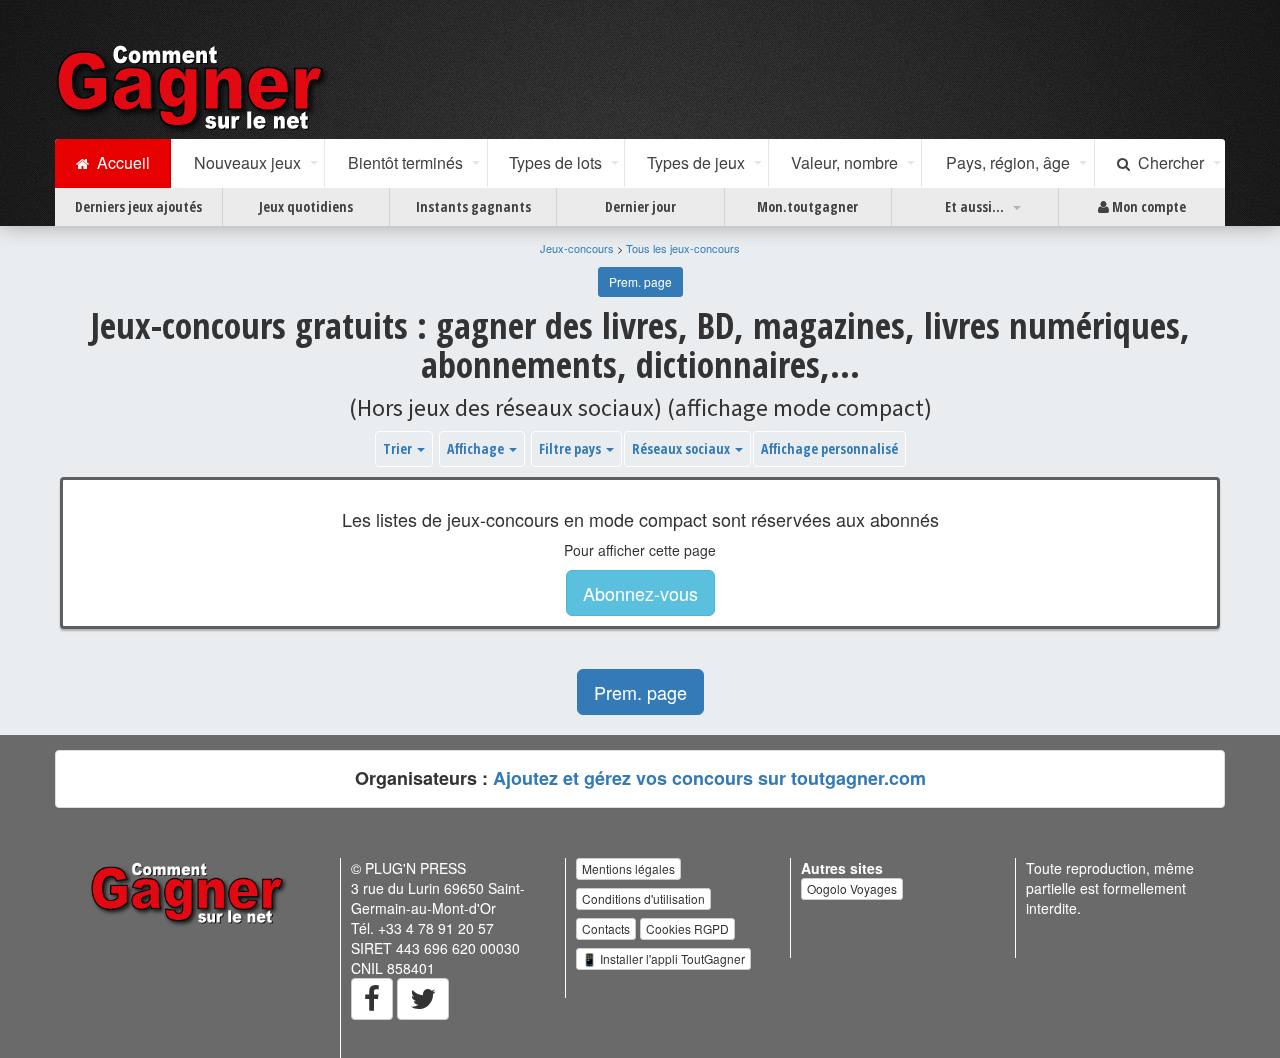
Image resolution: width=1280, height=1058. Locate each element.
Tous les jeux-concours (683, 248)
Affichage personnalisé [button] (829, 448)
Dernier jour (640, 206)
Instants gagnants (473, 206)
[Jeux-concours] (194, 87)
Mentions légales (628, 868)
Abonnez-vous (640, 593)
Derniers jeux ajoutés (138, 206)
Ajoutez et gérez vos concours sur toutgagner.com (709, 778)
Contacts (606, 928)
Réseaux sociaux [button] (682, 448)
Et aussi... (974, 206)
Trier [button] (399, 448)
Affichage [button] (477, 448)
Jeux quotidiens (306, 206)
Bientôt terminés (405, 162)
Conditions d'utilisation (643, 898)
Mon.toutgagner (807, 206)
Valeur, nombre (844, 162)
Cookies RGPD (687, 928)
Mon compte (1147, 206)
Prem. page (640, 281)
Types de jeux (696, 162)
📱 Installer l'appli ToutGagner (663, 958)
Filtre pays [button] (571, 448)
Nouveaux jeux (247, 162)
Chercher (1167, 162)
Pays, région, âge (1008, 162)
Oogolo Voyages (852, 888)
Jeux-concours (577, 248)
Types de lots (555, 162)
